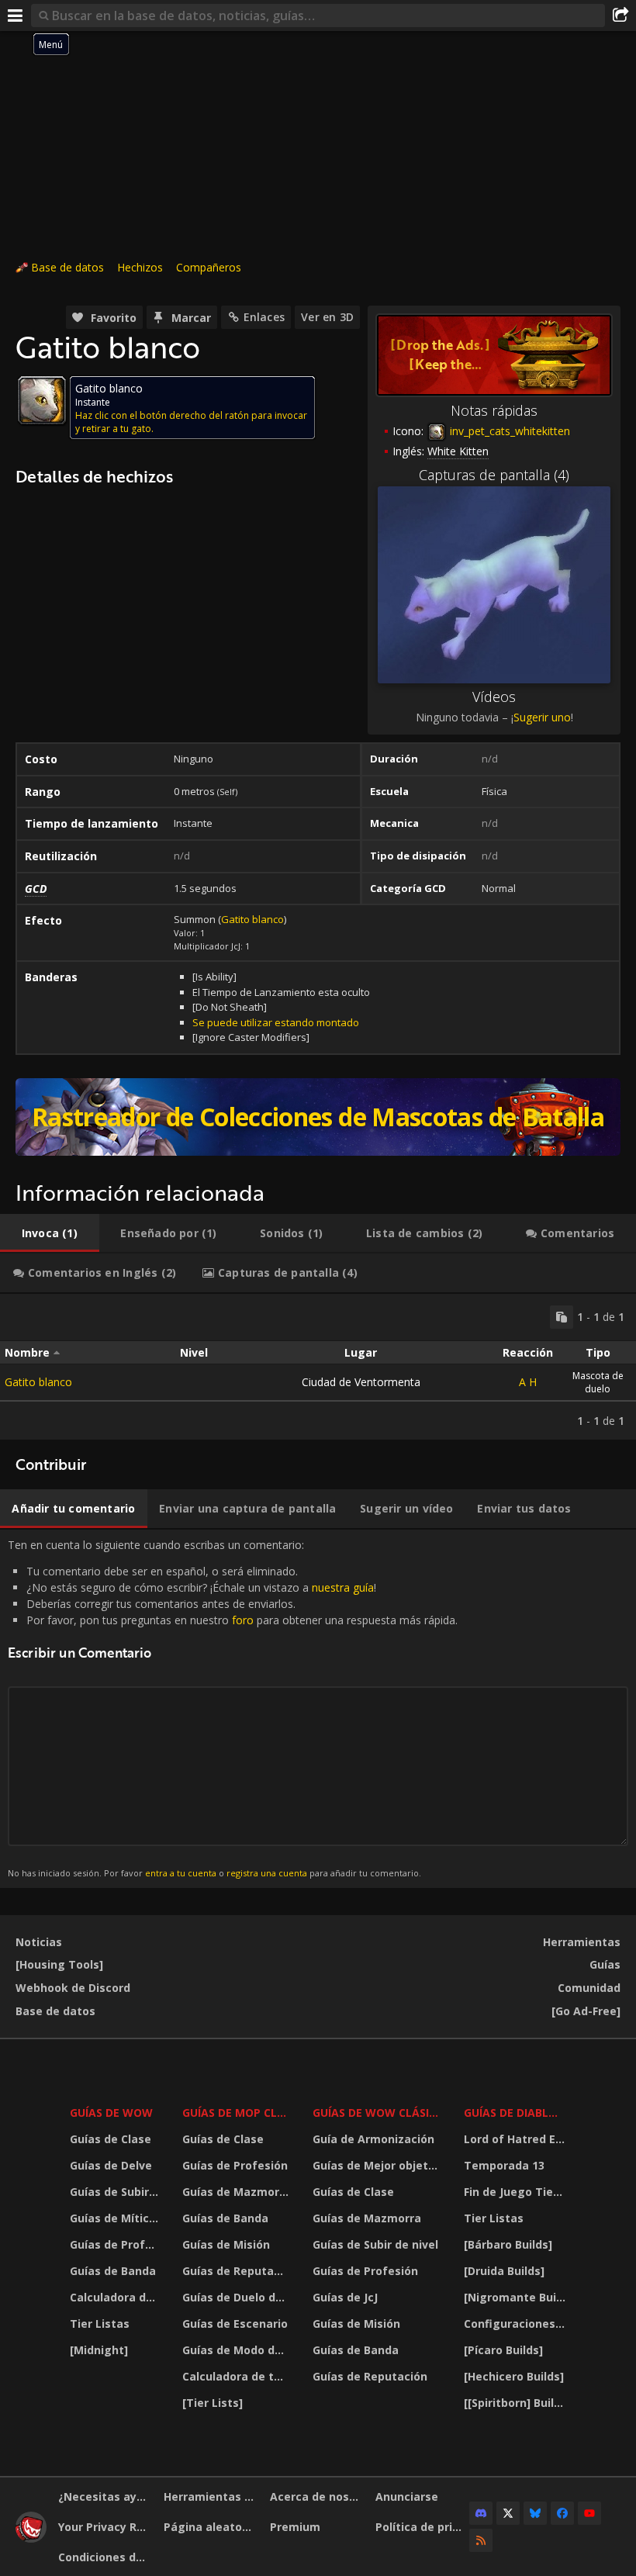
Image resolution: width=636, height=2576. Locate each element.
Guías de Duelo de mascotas (237, 2297)
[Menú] (16, 16)
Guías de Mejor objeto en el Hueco (378, 2165)
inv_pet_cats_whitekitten (508, 431)
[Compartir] (620, 16)
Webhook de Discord (73, 1988)
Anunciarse (407, 2496)
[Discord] (481, 2513)
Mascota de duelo (598, 1382)
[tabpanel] (318, 1367)
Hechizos (140, 267)
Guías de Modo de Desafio (237, 2350)
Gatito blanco (252, 919)
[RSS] (481, 2540)
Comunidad (589, 1988)
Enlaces (264, 317)
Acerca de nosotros (317, 2496)
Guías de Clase (111, 2139)
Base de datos (67, 267)
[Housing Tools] (59, 1964)
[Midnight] (99, 2350)
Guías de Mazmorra (237, 2192)
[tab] (50, 1233)
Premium (295, 2527)
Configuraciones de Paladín (517, 2324)
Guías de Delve (111, 2165)
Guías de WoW (111, 2113)
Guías (605, 1964)
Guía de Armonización (373, 2139)
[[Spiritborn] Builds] (517, 2403)
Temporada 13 (504, 2165)
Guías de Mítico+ (116, 2218)
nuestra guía (343, 1587)
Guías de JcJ (345, 2297)
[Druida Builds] (504, 2271)
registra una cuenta (267, 1873)
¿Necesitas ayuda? (105, 2496)
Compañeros (209, 267)
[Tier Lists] (213, 2403)
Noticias (39, 1942)
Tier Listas (100, 2324)
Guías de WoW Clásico (378, 2113)
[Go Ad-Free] (586, 2011)
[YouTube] (589, 2513)
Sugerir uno (542, 717)
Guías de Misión (226, 2244)
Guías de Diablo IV (517, 2113)
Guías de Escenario (235, 2324)
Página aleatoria (210, 2527)
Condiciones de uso (105, 2557)
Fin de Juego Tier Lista (517, 2192)
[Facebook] (562, 2513)
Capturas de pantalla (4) (494, 475)
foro (243, 1620)
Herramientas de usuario (211, 2496)
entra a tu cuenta (181, 1873)
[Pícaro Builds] (503, 2350)
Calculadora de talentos (116, 2297)
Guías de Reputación (237, 2271)
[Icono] (42, 400)
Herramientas (582, 1942)
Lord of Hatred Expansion (517, 2139)
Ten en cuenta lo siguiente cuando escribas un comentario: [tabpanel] (233, 1708)
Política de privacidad (422, 2527)
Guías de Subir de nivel (116, 2192)
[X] (508, 2513)
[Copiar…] (562, 1317)
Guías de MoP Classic (237, 2113)
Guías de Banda (113, 2271)
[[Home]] (31, 2538)
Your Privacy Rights (105, 2527)
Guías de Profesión (116, 2244)
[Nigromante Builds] (517, 2297)
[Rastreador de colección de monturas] (318, 1117)
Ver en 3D (327, 317)
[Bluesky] (535, 2513)
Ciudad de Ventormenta (361, 1382)
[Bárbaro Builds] (508, 2244)
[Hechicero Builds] (514, 2376)
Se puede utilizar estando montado (276, 1022)
